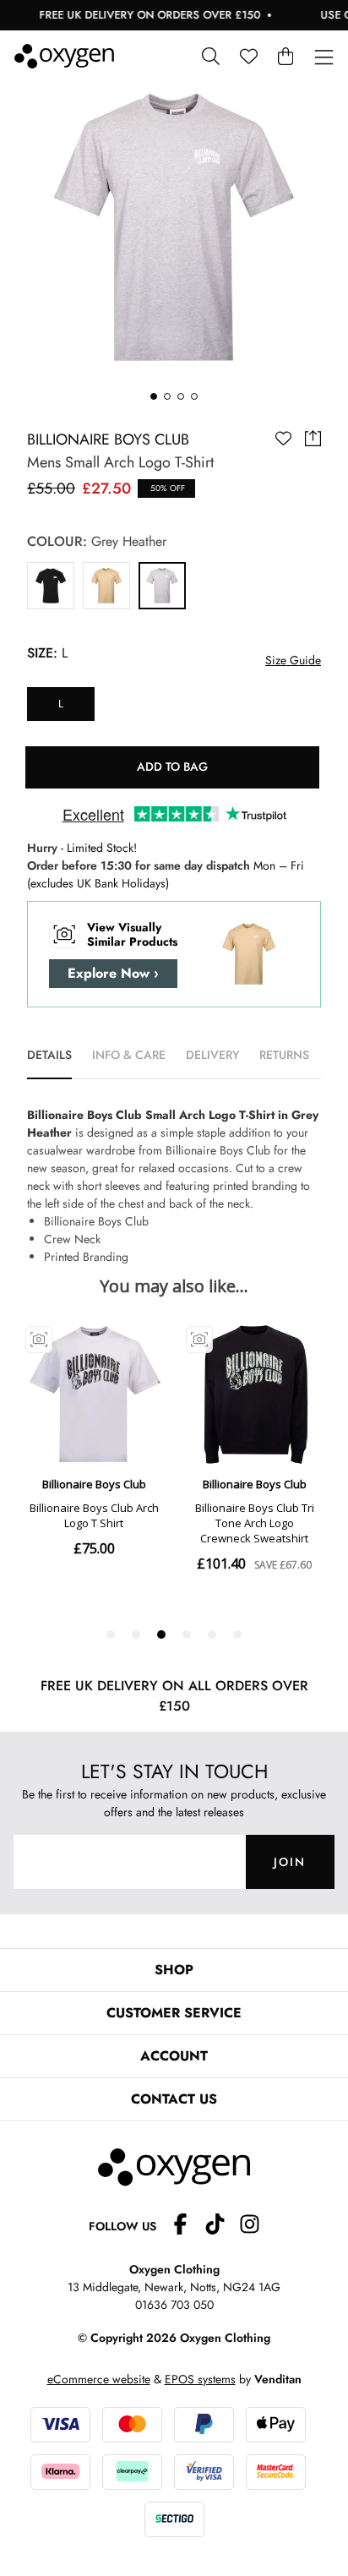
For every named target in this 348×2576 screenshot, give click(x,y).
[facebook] (187, 2227)
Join (290, 1862)
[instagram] (250, 2227)
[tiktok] (222, 2227)
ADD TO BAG (172, 767)
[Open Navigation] (324, 58)
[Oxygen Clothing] (64, 56)
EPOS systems (200, 2379)
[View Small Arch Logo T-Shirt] (51, 586)
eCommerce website (99, 2379)
